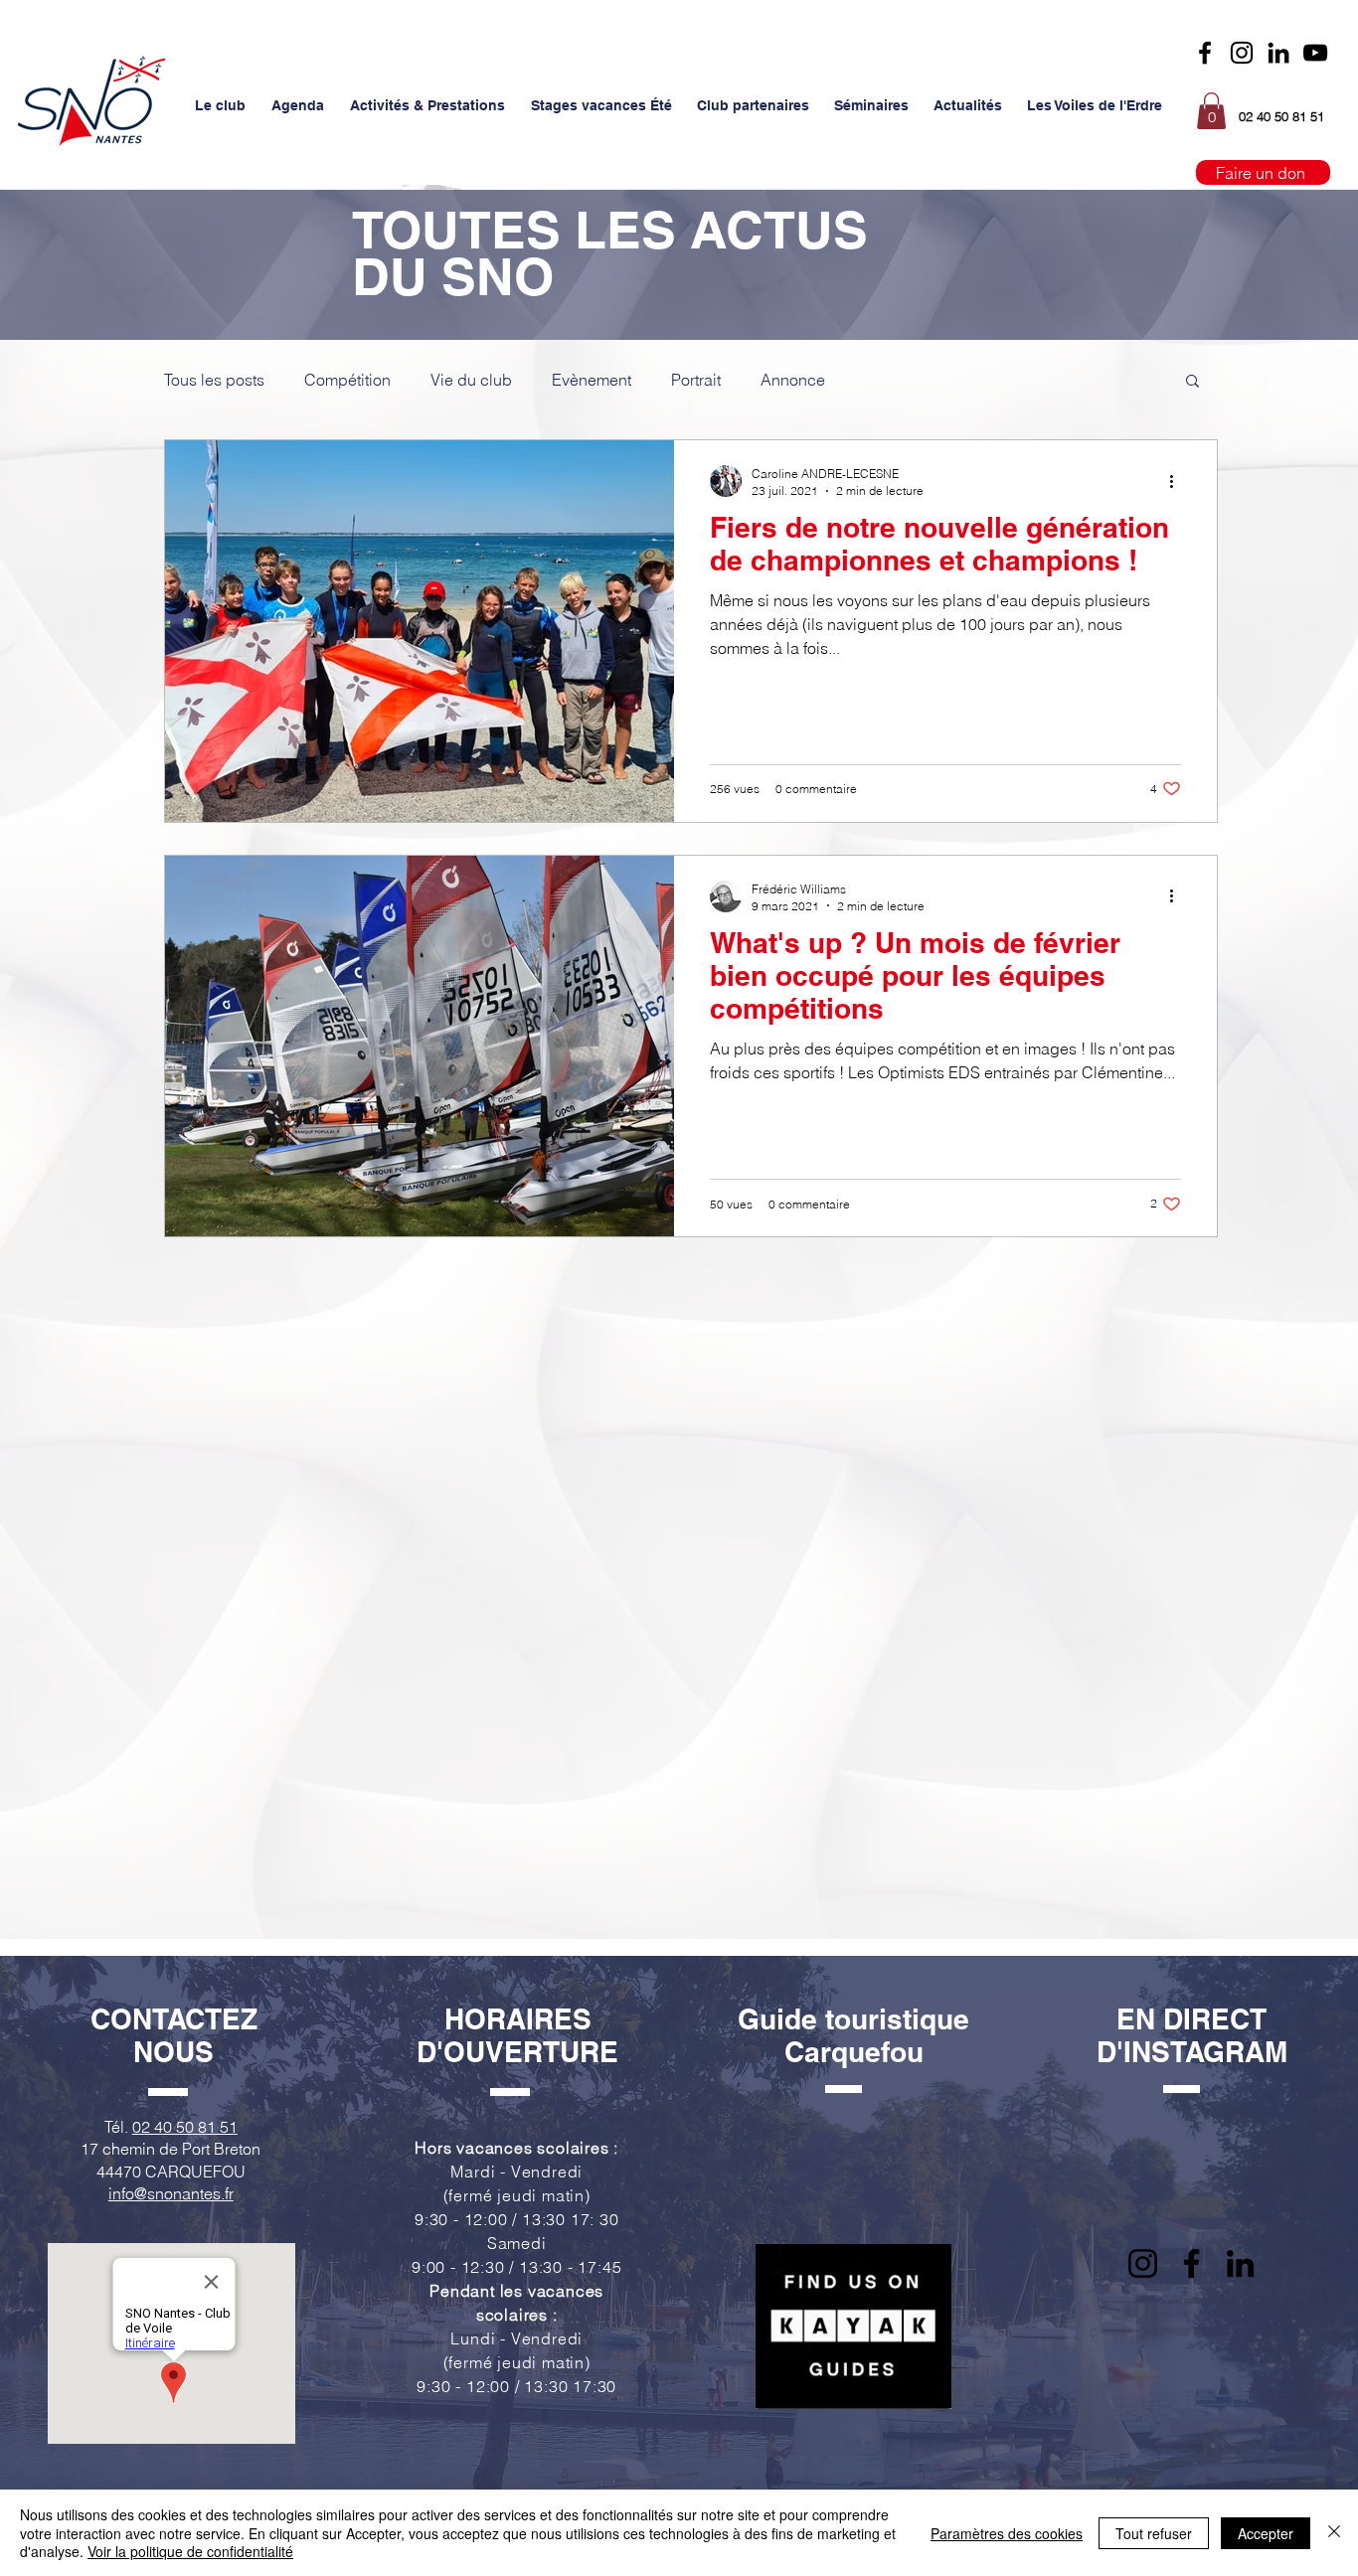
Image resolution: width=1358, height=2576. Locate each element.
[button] (220, 105)
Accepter (1266, 2533)
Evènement (592, 380)
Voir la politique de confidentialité (190, 2551)
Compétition (347, 380)
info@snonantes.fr (171, 2193)
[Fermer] (1334, 2533)
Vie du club (471, 380)
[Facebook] (1205, 53)
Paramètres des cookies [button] (1007, 2533)
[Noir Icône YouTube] (1315, 53)
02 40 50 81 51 (185, 2127)
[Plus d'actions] (1178, 481)
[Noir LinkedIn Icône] (1278, 53)
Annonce (793, 380)
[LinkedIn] (1240, 2263)
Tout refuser (1154, 2533)
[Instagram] (1242, 53)
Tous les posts (214, 380)
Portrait (696, 380)
